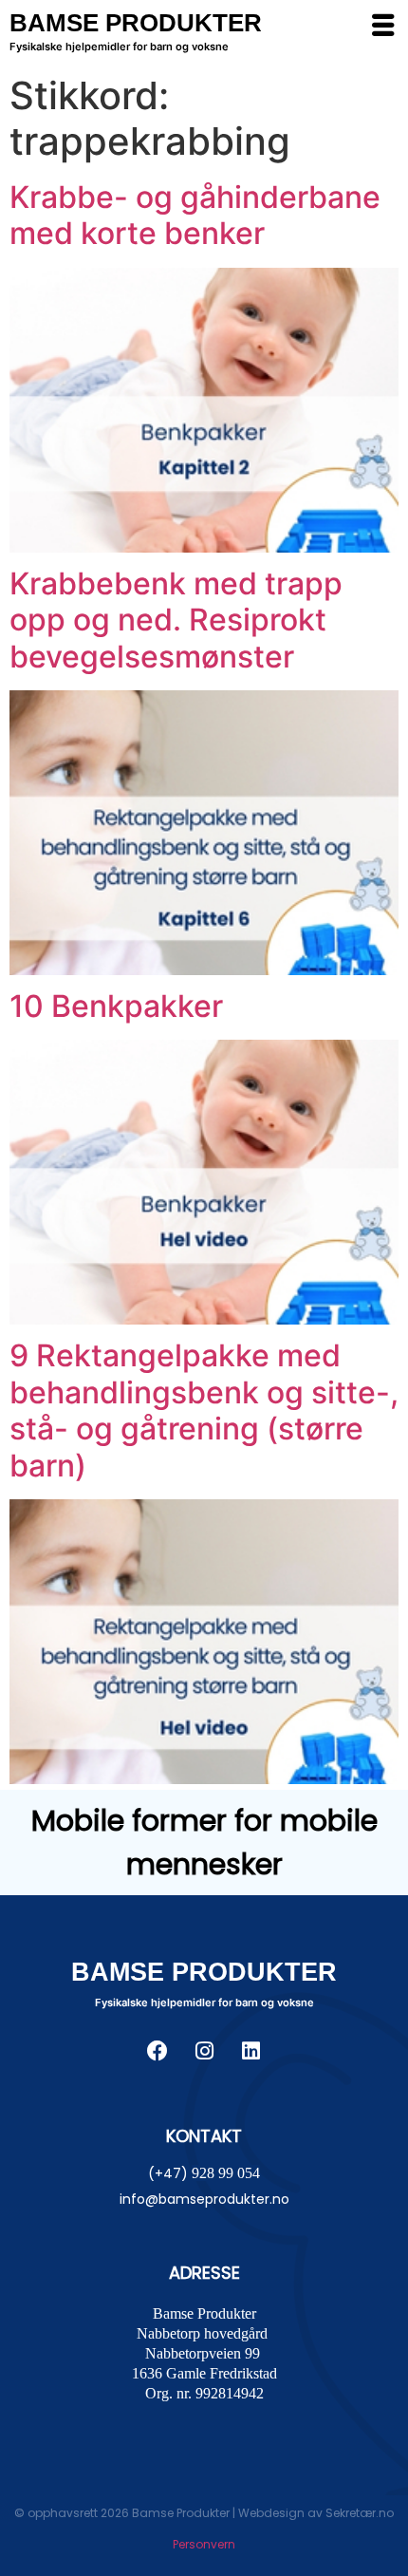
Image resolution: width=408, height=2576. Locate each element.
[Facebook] (158, 2051)
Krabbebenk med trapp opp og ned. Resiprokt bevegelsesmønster (176, 620)
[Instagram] (204, 2051)
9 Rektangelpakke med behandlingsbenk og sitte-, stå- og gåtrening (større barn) (204, 1410)
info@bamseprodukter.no (204, 2199)
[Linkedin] (250, 2051)
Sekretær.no (360, 2513)
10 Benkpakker (116, 1006)
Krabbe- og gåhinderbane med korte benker (195, 215)
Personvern (204, 2544)
